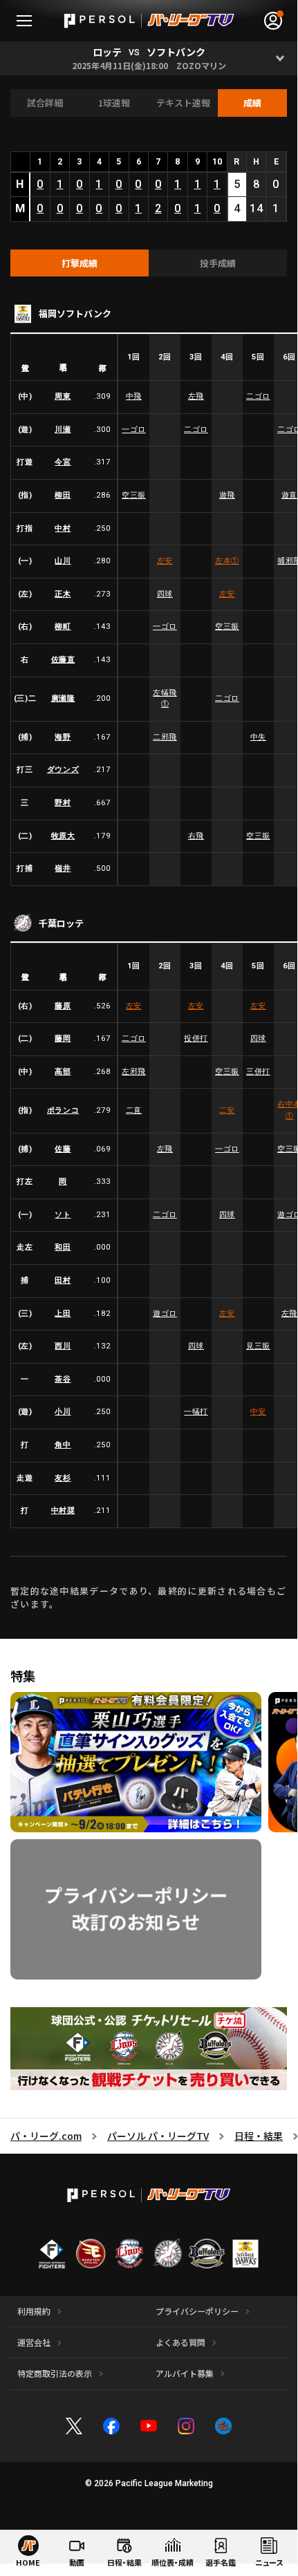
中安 (258, 1412)
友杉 (63, 1478)
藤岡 (63, 1038)
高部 (63, 1072)
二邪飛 (165, 737)
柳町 (63, 627)
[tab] (80, 263)
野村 (63, 803)
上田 (63, 1314)
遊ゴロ (165, 1314)
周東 (63, 396)
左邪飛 (134, 1072)
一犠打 (196, 1412)
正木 (63, 594)
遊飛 (227, 495)
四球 (165, 594)
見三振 (258, 1346)
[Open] (280, 58)
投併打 (196, 1038)
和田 (63, 1247)
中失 (258, 737)
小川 (63, 1412)
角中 (63, 1445)
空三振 (134, 495)
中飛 (134, 396)
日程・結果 (259, 2136)
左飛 (196, 396)
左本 (227, 561)
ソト (63, 1215)
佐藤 (63, 1149)
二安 (227, 1110)
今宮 (63, 462)
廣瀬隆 (63, 698)
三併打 (258, 1072)
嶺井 (63, 868)
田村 (63, 1280)
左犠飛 (165, 699)
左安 (165, 561)
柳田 (63, 495)
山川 (63, 561)
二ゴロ (258, 396)
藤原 (63, 1006)
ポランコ (63, 1110)
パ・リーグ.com (46, 2136)
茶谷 (63, 1379)
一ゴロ (134, 430)
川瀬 (63, 430)
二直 (134, 1110)
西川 (63, 1346)
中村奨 (63, 1511)
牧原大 (63, 836)
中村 (63, 528)
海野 (63, 737)
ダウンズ (63, 770)
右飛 (196, 836)
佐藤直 (63, 660)
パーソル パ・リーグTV (158, 2136)
